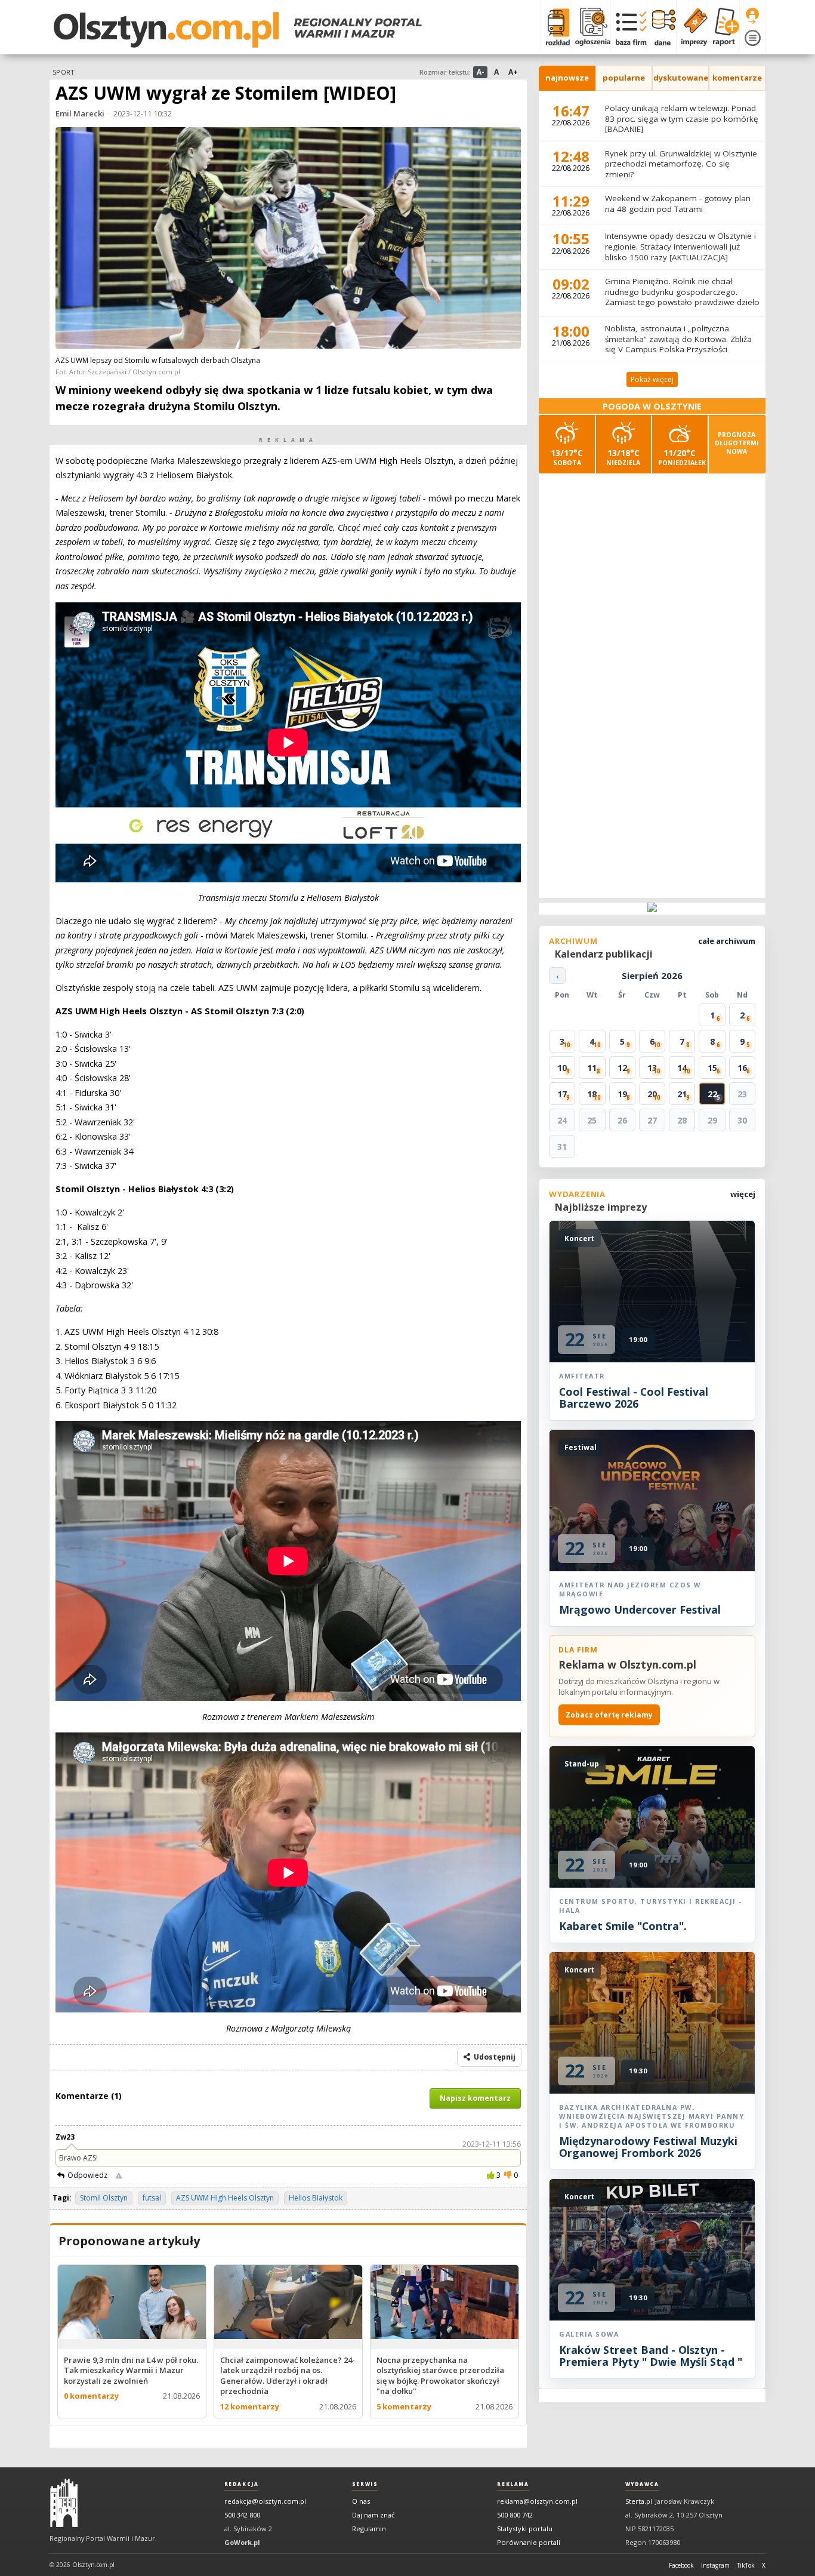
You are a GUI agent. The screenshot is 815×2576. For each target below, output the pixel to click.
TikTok (746, 2565)
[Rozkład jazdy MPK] (555, 27)
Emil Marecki (80, 113)
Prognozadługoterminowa (737, 443)
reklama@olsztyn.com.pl (537, 2501)
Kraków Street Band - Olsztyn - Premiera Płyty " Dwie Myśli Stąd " (651, 2356)
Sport (63, 72)
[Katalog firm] (629, 27)
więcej (743, 1194)
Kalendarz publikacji (604, 954)
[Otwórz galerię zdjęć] (288, 239)
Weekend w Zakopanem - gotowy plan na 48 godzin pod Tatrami (678, 204)
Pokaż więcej (652, 379)
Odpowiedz (87, 2175)
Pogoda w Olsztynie (652, 406)
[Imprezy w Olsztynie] (692, 27)
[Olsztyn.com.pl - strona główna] (64, 2503)
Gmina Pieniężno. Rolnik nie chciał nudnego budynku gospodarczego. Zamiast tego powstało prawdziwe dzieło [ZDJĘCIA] (682, 297)
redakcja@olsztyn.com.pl (265, 2501)
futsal (152, 2198)
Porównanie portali (529, 2542)
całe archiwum (727, 941)
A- (481, 72)
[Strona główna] (238, 30)
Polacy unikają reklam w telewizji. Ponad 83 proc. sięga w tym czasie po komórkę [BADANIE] (682, 119)
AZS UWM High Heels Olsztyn (225, 2198)
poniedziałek (682, 457)
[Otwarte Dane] (661, 27)
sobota (567, 457)
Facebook (681, 2565)
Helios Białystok (316, 2198)
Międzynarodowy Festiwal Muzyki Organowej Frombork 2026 (648, 2147)
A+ (513, 72)
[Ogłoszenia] (590, 27)
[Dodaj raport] (723, 27)
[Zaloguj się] (752, 16)
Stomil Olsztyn (104, 2198)
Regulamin (369, 2529)
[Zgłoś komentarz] (119, 2175)
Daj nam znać (373, 2515)
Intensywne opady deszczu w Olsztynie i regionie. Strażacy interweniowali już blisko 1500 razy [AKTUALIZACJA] (680, 246)
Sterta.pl (639, 2501)
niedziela (623, 457)
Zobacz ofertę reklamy (609, 1715)
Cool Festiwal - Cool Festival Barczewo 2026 (634, 1398)
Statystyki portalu (525, 2529)
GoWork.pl (242, 2542)
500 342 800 (242, 2515)
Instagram (715, 2565)
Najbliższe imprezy (601, 1207)
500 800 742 (515, 2515)
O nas (361, 2501)
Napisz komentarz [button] (475, 2098)
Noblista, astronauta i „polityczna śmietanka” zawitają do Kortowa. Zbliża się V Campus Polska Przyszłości (678, 339)
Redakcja (242, 2484)
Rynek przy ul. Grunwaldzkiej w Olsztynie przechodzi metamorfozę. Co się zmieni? (681, 164)
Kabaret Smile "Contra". (623, 1926)
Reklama (513, 2484)
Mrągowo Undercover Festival (640, 1609)
